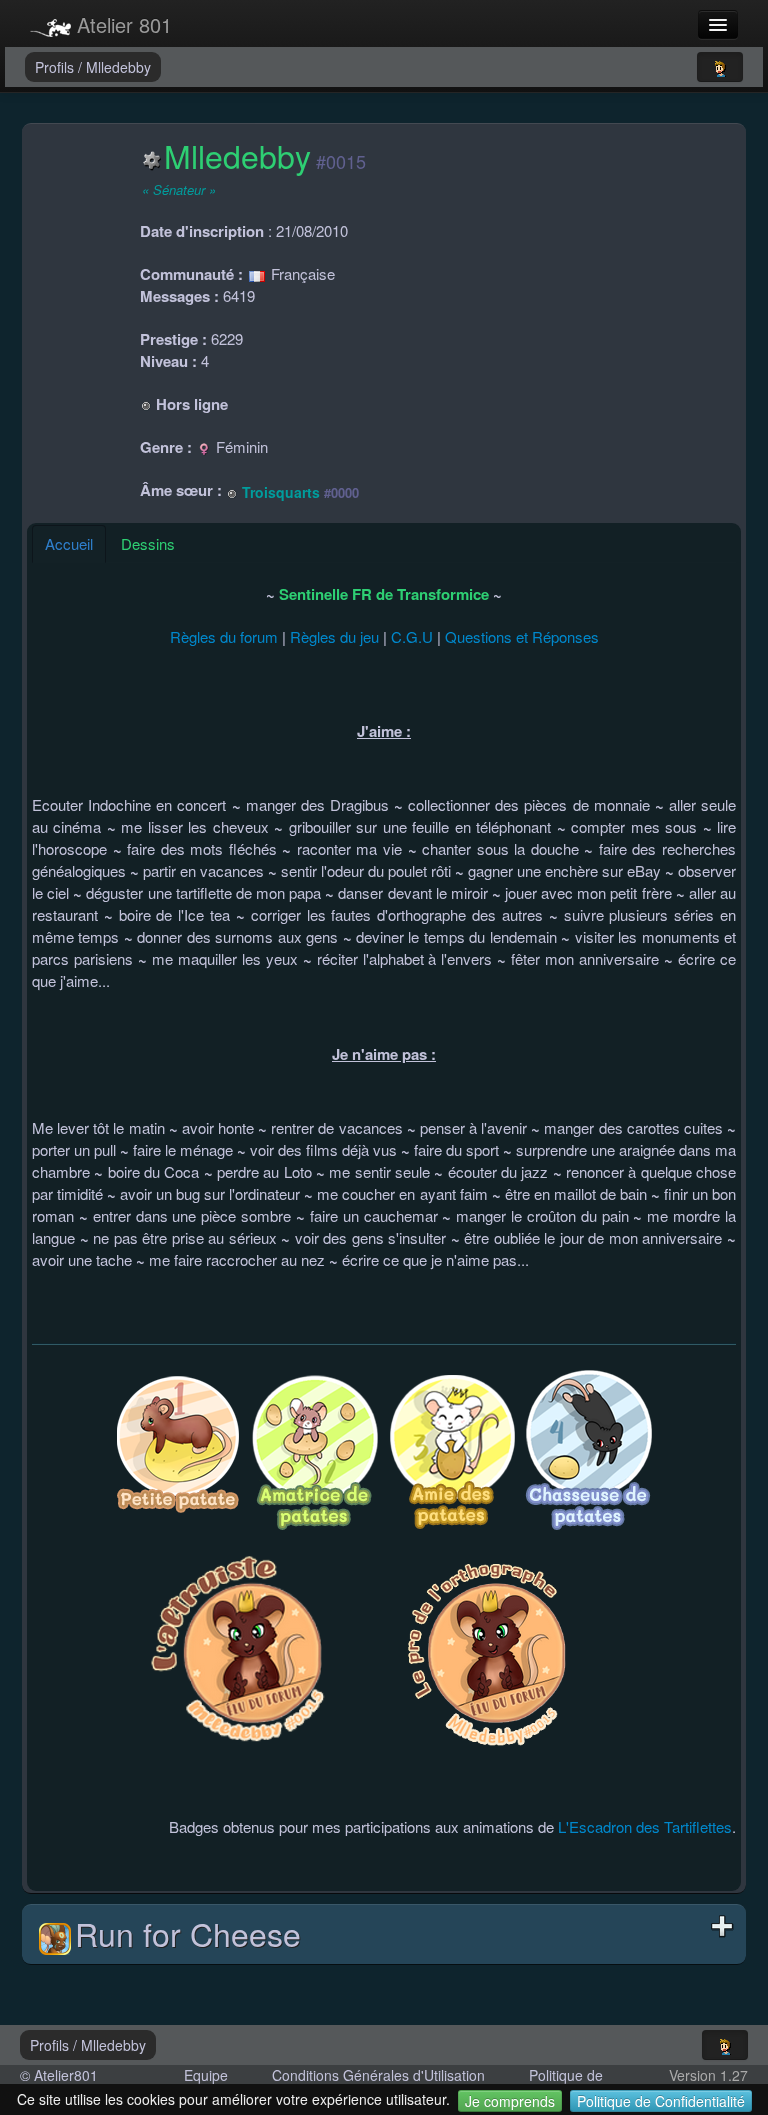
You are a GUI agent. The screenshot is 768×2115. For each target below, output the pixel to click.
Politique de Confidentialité (661, 2101)
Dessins (148, 543)
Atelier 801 (121, 24)
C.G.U (412, 636)
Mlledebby (118, 67)
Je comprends (510, 2101)
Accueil (69, 543)
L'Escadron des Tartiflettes (645, 1826)
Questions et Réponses (522, 636)
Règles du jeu (334, 636)
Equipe (206, 2075)
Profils (56, 67)
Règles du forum (224, 636)
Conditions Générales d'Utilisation (378, 2075)
